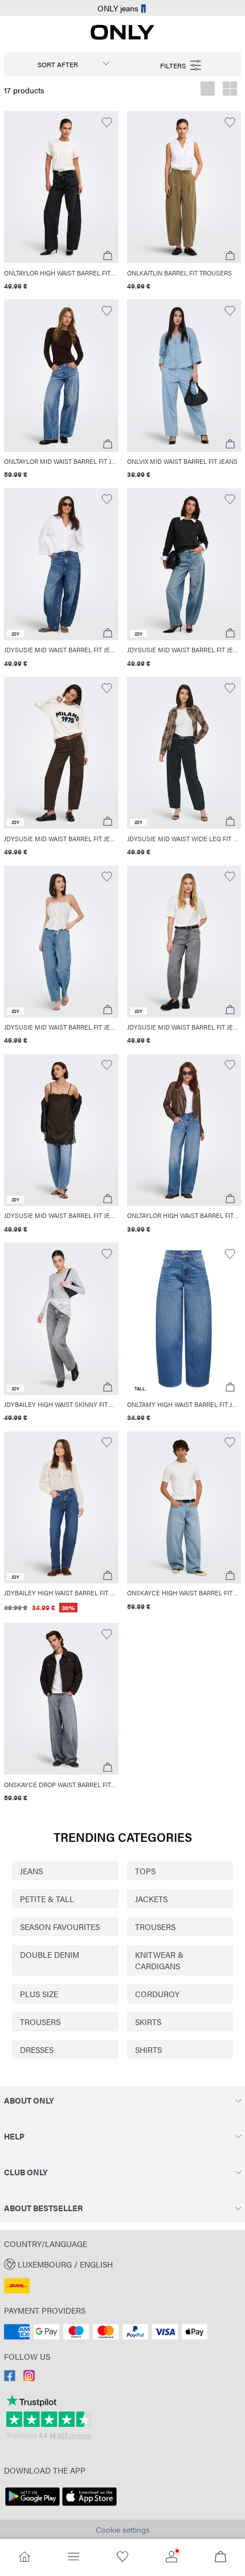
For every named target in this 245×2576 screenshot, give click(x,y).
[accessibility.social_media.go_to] (10, 2378)
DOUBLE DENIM (50, 1954)
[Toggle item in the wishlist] (107, 123)
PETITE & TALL (47, 1899)
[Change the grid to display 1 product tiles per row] (208, 90)
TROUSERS (155, 1927)
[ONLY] (122, 36)
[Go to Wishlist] (122, 2558)
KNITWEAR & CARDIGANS (159, 1960)
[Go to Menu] (73, 2558)
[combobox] (63, 64)
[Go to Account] (171, 2558)
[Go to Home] (24, 2558)
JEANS (31, 1871)
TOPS (145, 1871)
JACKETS (151, 1899)
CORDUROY (157, 1994)
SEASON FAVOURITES (60, 1927)
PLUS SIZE (39, 1994)
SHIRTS (148, 2050)
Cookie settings (123, 2529)
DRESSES (37, 2050)
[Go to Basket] (220, 2558)
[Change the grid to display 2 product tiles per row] (230, 90)
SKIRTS (148, 2022)
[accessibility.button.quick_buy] (107, 256)
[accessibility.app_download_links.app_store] (89, 2506)
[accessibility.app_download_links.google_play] (32, 2506)
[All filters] (182, 64)
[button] (61, 187)
